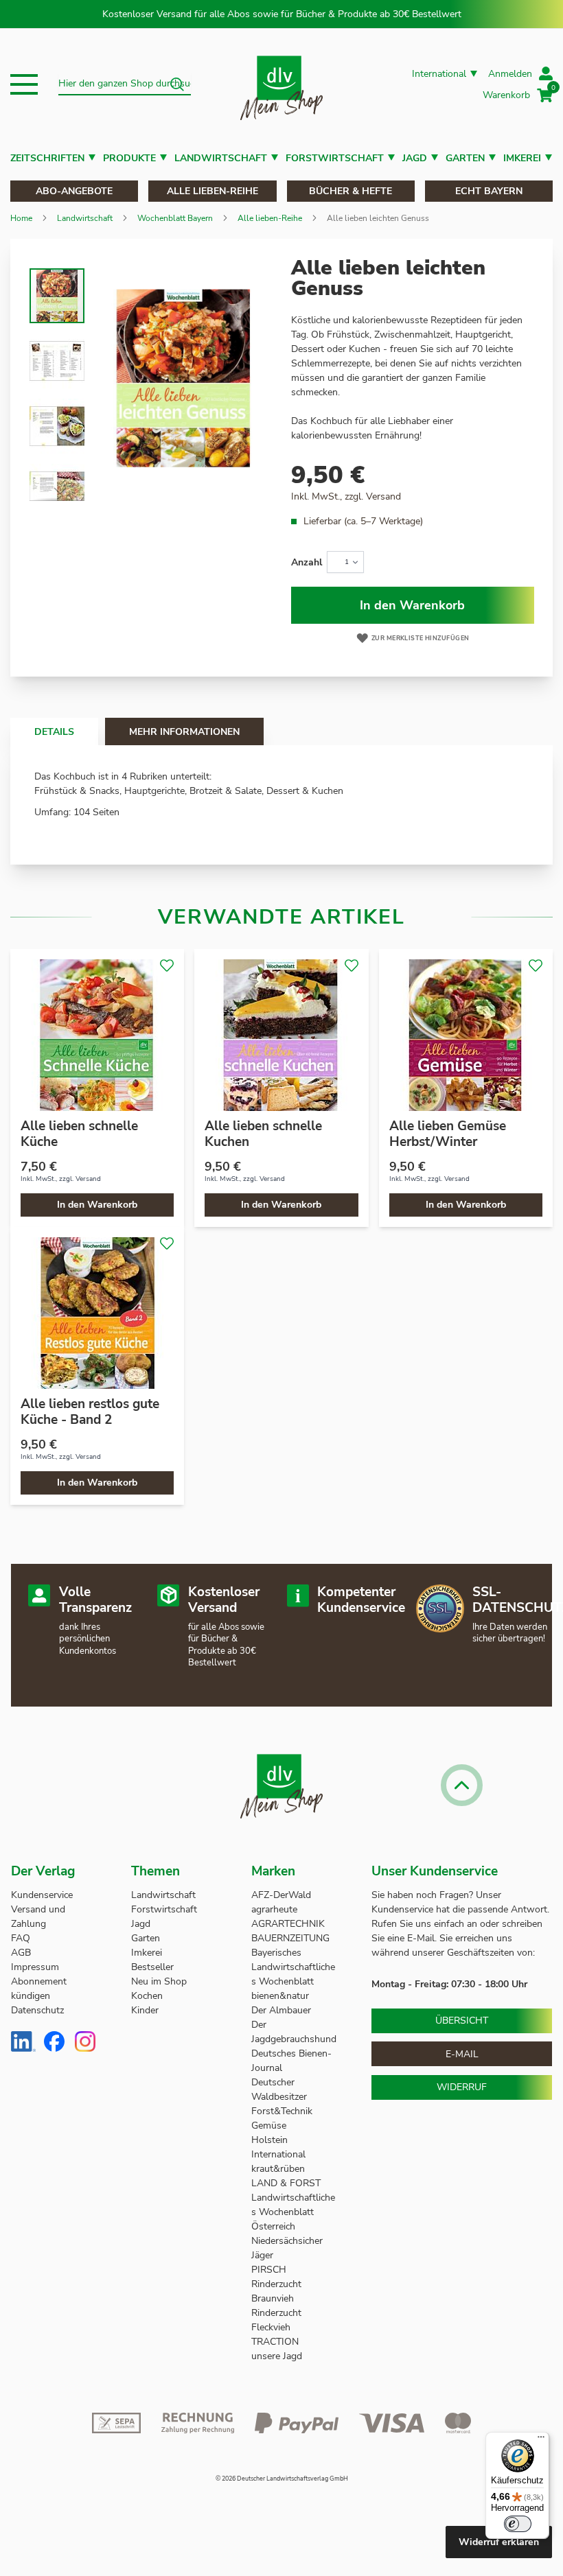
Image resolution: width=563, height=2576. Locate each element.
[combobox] (125, 84)
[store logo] (281, 85)
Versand (383, 496)
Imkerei (522, 158)
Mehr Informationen (184, 732)
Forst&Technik (283, 2111)
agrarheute (274, 1909)
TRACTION (275, 2342)
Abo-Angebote (74, 191)
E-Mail (462, 2054)
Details (54, 732)
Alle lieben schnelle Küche (79, 1134)
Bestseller (152, 1967)
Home (21, 218)
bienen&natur (280, 1996)
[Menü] (541, 2440)
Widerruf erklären (499, 2542)
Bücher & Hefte (351, 191)
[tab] (54, 731)
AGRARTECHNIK (288, 1924)
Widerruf (462, 2087)
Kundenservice (42, 1895)
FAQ (21, 1938)
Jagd (415, 158)
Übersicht (462, 2021)
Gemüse (270, 2126)
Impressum (35, 1967)
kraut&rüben (278, 2169)
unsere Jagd (277, 2356)
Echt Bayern (489, 191)
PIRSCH (269, 2270)
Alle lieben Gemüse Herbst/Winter (448, 1134)
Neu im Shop (159, 1981)
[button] (24, 84)
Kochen (147, 1996)
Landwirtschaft (221, 158)
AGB (21, 1953)
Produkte (129, 158)
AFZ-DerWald (281, 1895)
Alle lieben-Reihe (212, 191)
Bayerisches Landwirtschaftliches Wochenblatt (293, 1967)
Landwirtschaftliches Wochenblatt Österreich (293, 2212)
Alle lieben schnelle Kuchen (263, 1134)
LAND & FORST (287, 2183)
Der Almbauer (281, 2010)
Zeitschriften (47, 158)
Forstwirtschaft (335, 158)
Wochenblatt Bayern (175, 218)
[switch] (518, 2524)
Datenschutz (37, 2010)
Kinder (145, 2010)
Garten (465, 158)
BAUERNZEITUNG (290, 1938)
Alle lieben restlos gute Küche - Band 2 (90, 1412)
